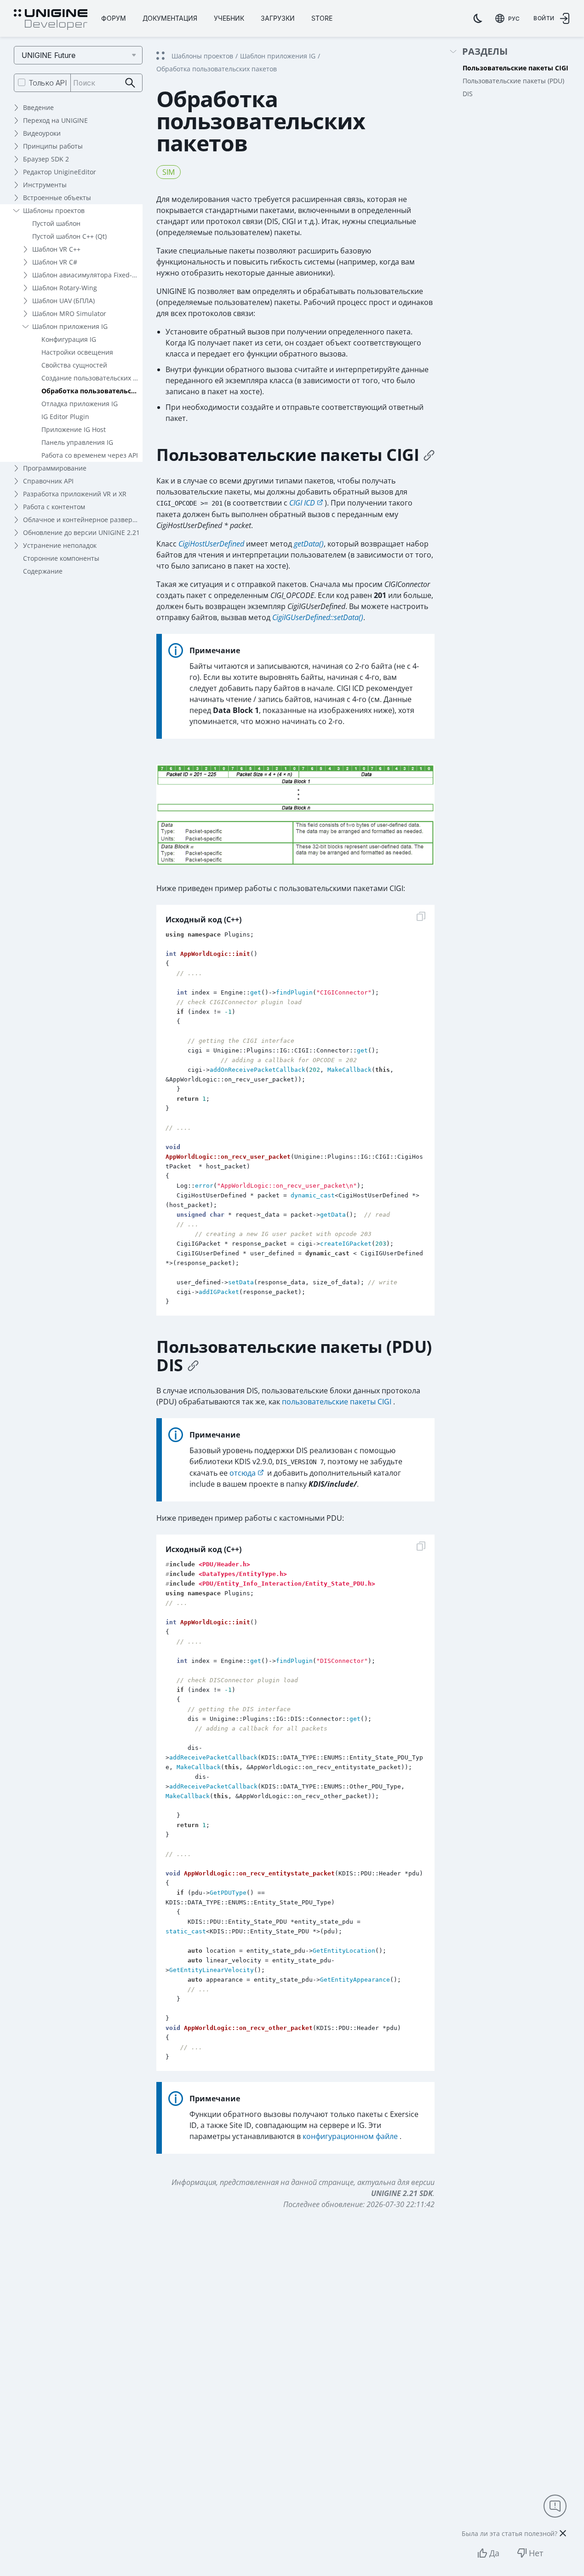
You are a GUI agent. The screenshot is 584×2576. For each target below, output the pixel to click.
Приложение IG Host (74, 429)
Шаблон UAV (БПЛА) (63, 301)
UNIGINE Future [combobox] (49, 55)
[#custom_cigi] (429, 455)
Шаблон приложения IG (70, 326)
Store (322, 18)
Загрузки (278, 18)
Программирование (55, 468)
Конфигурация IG (69, 339)
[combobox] (507, 18)
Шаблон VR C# (55, 262)
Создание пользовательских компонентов (92, 378)
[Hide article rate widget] (563, 2533)
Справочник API (48, 481)
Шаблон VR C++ (56, 249)
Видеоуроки (42, 133)
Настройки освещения (77, 352)
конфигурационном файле (350, 2136)
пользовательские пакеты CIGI (336, 1402)
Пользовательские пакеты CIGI (515, 68)
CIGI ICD (302, 503)
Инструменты (45, 185)
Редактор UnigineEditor (60, 172)
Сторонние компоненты (61, 558)
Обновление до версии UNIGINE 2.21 (81, 532)
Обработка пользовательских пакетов (92, 391)
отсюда (243, 1473)
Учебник (229, 18)
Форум (114, 18)
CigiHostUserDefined (211, 544)
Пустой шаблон (56, 223)
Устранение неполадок (60, 545)
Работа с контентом (54, 507)
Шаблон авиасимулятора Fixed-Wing (87, 275)
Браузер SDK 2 (46, 159)
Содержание (43, 571)
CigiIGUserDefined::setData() (318, 617)
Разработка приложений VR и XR (75, 494)
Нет (536, 2553)
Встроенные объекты (57, 198)
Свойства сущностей (74, 365)
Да (494, 2553)
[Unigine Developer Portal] (51, 20)
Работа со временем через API (90, 455)
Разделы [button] (485, 52)
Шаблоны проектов (54, 210)
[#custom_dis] (193, 1365)
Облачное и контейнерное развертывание (83, 520)
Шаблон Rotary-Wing (65, 288)
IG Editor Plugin (65, 417)
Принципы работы (53, 146)
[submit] (130, 83)
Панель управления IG (77, 442)
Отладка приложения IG (80, 404)
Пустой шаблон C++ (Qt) (69, 236)
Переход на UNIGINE (55, 120)
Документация (170, 18)
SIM (169, 172)
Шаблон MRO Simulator (69, 313)
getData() (309, 544)
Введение (38, 107)
